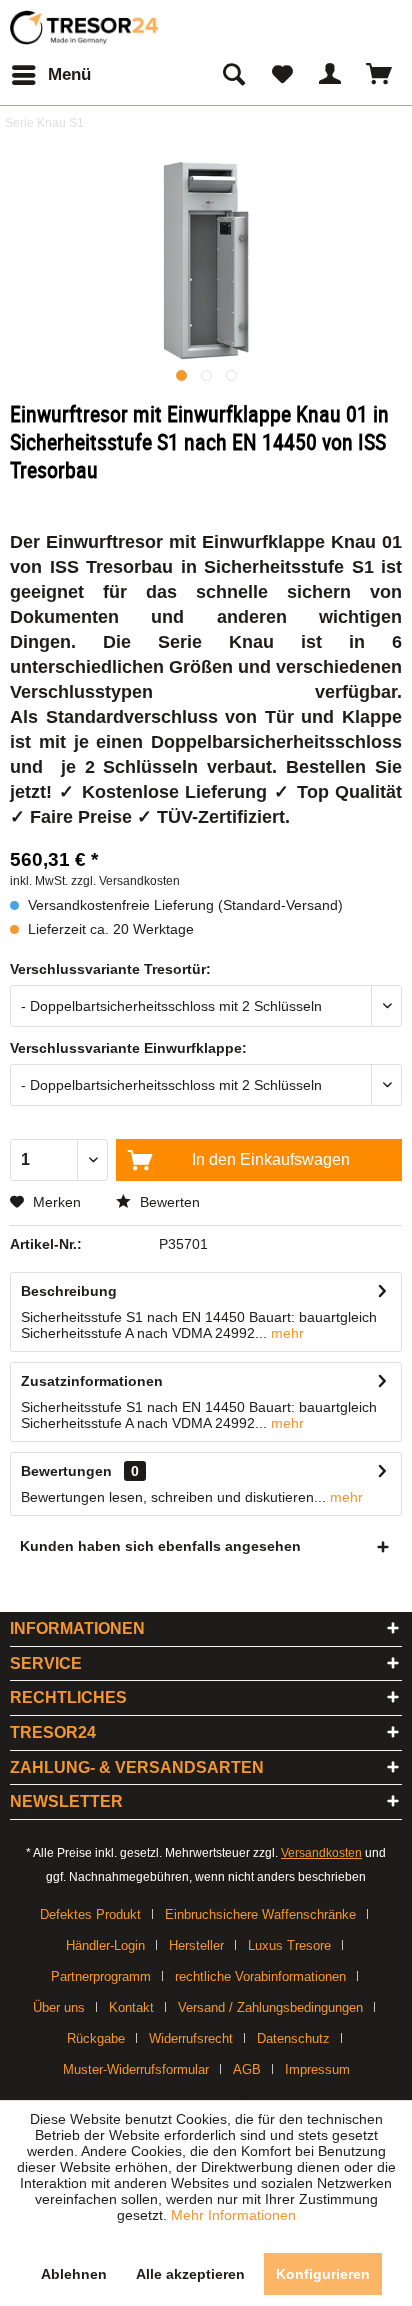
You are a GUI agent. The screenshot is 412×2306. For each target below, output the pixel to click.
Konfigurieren (323, 2274)
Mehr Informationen (233, 2215)
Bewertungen (66, 1471)
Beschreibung (69, 1291)
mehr (285, 1333)
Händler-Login (105, 1945)
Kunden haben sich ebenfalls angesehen (160, 1546)
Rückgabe (96, 2038)
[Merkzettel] (282, 75)
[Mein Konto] (331, 75)
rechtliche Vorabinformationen (260, 1976)
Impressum (317, 2069)
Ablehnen (74, 2274)
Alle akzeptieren (190, 2274)
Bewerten (168, 1202)
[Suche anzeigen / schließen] (233, 75)
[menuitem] (50, 75)
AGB (247, 2069)
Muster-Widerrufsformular (136, 2069)
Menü (69, 74)
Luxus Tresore (289, 1945)
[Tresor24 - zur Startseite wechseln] (85, 27)
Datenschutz (293, 2038)
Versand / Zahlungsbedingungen (270, 2007)
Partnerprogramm (101, 1976)
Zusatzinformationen (92, 1381)
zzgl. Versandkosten (125, 881)
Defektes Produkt (90, 1914)
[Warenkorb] (380, 75)
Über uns (59, 2007)
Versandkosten (321, 1853)
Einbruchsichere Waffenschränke (260, 1914)
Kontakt (131, 2007)
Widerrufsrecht (191, 2038)
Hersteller (196, 1945)
